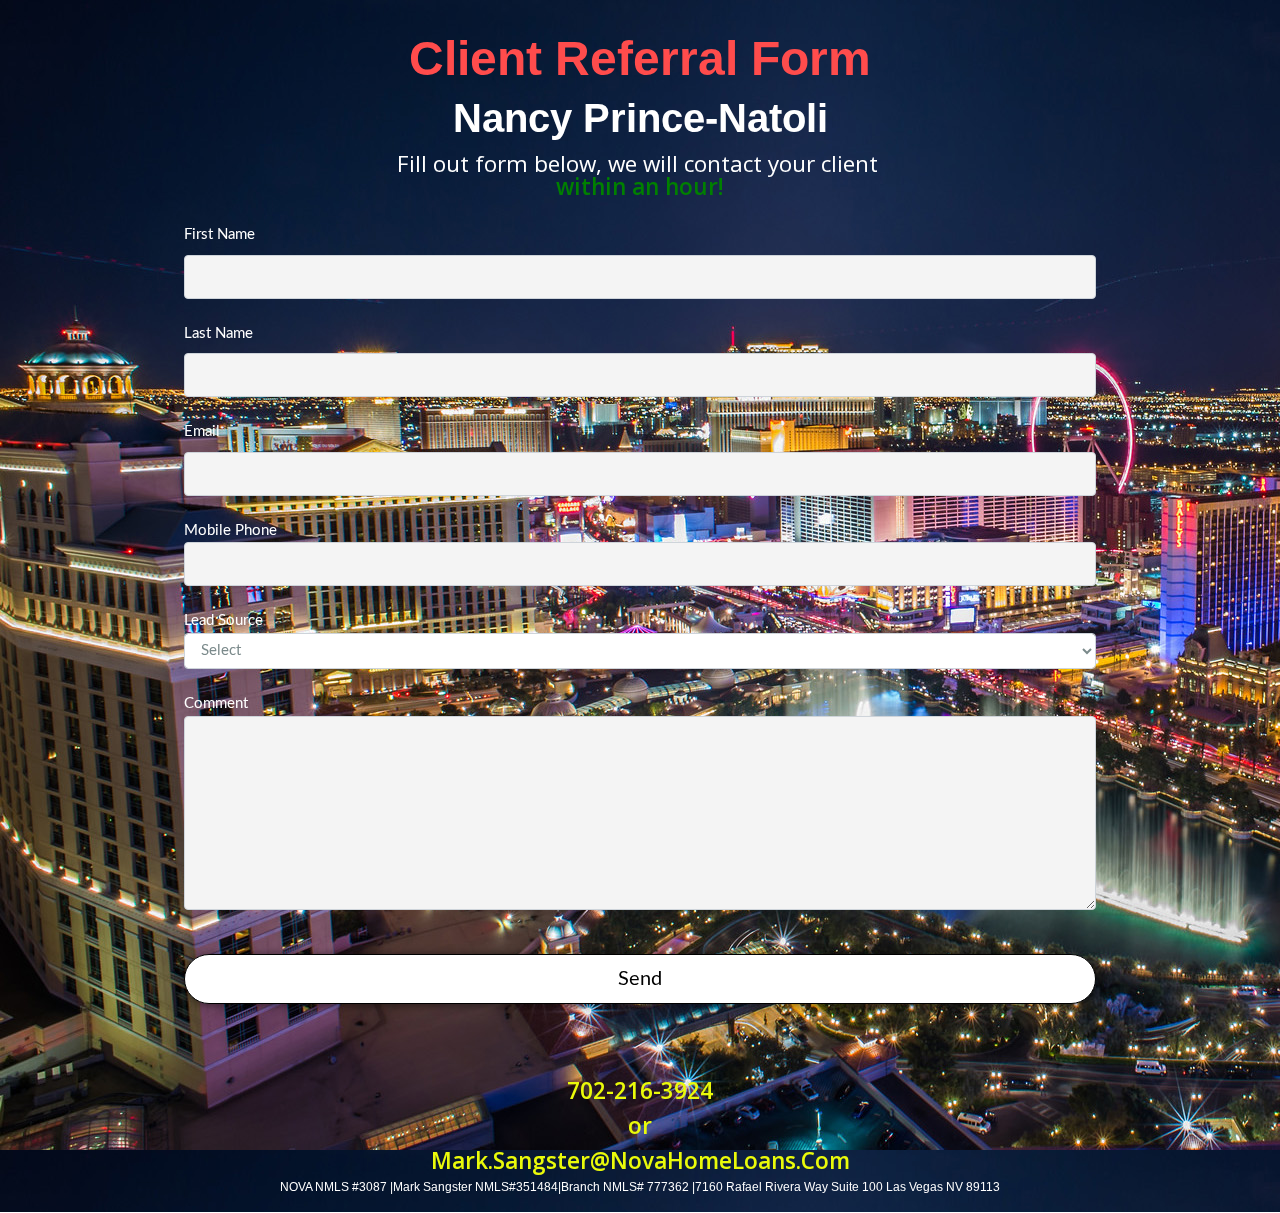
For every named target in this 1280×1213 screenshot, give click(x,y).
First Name (219, 234)
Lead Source (223, 620)
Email (202, 431)
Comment (216, 703)
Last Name (218, 333)
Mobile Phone (230, 530)
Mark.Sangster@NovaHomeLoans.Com (640, 1160)
